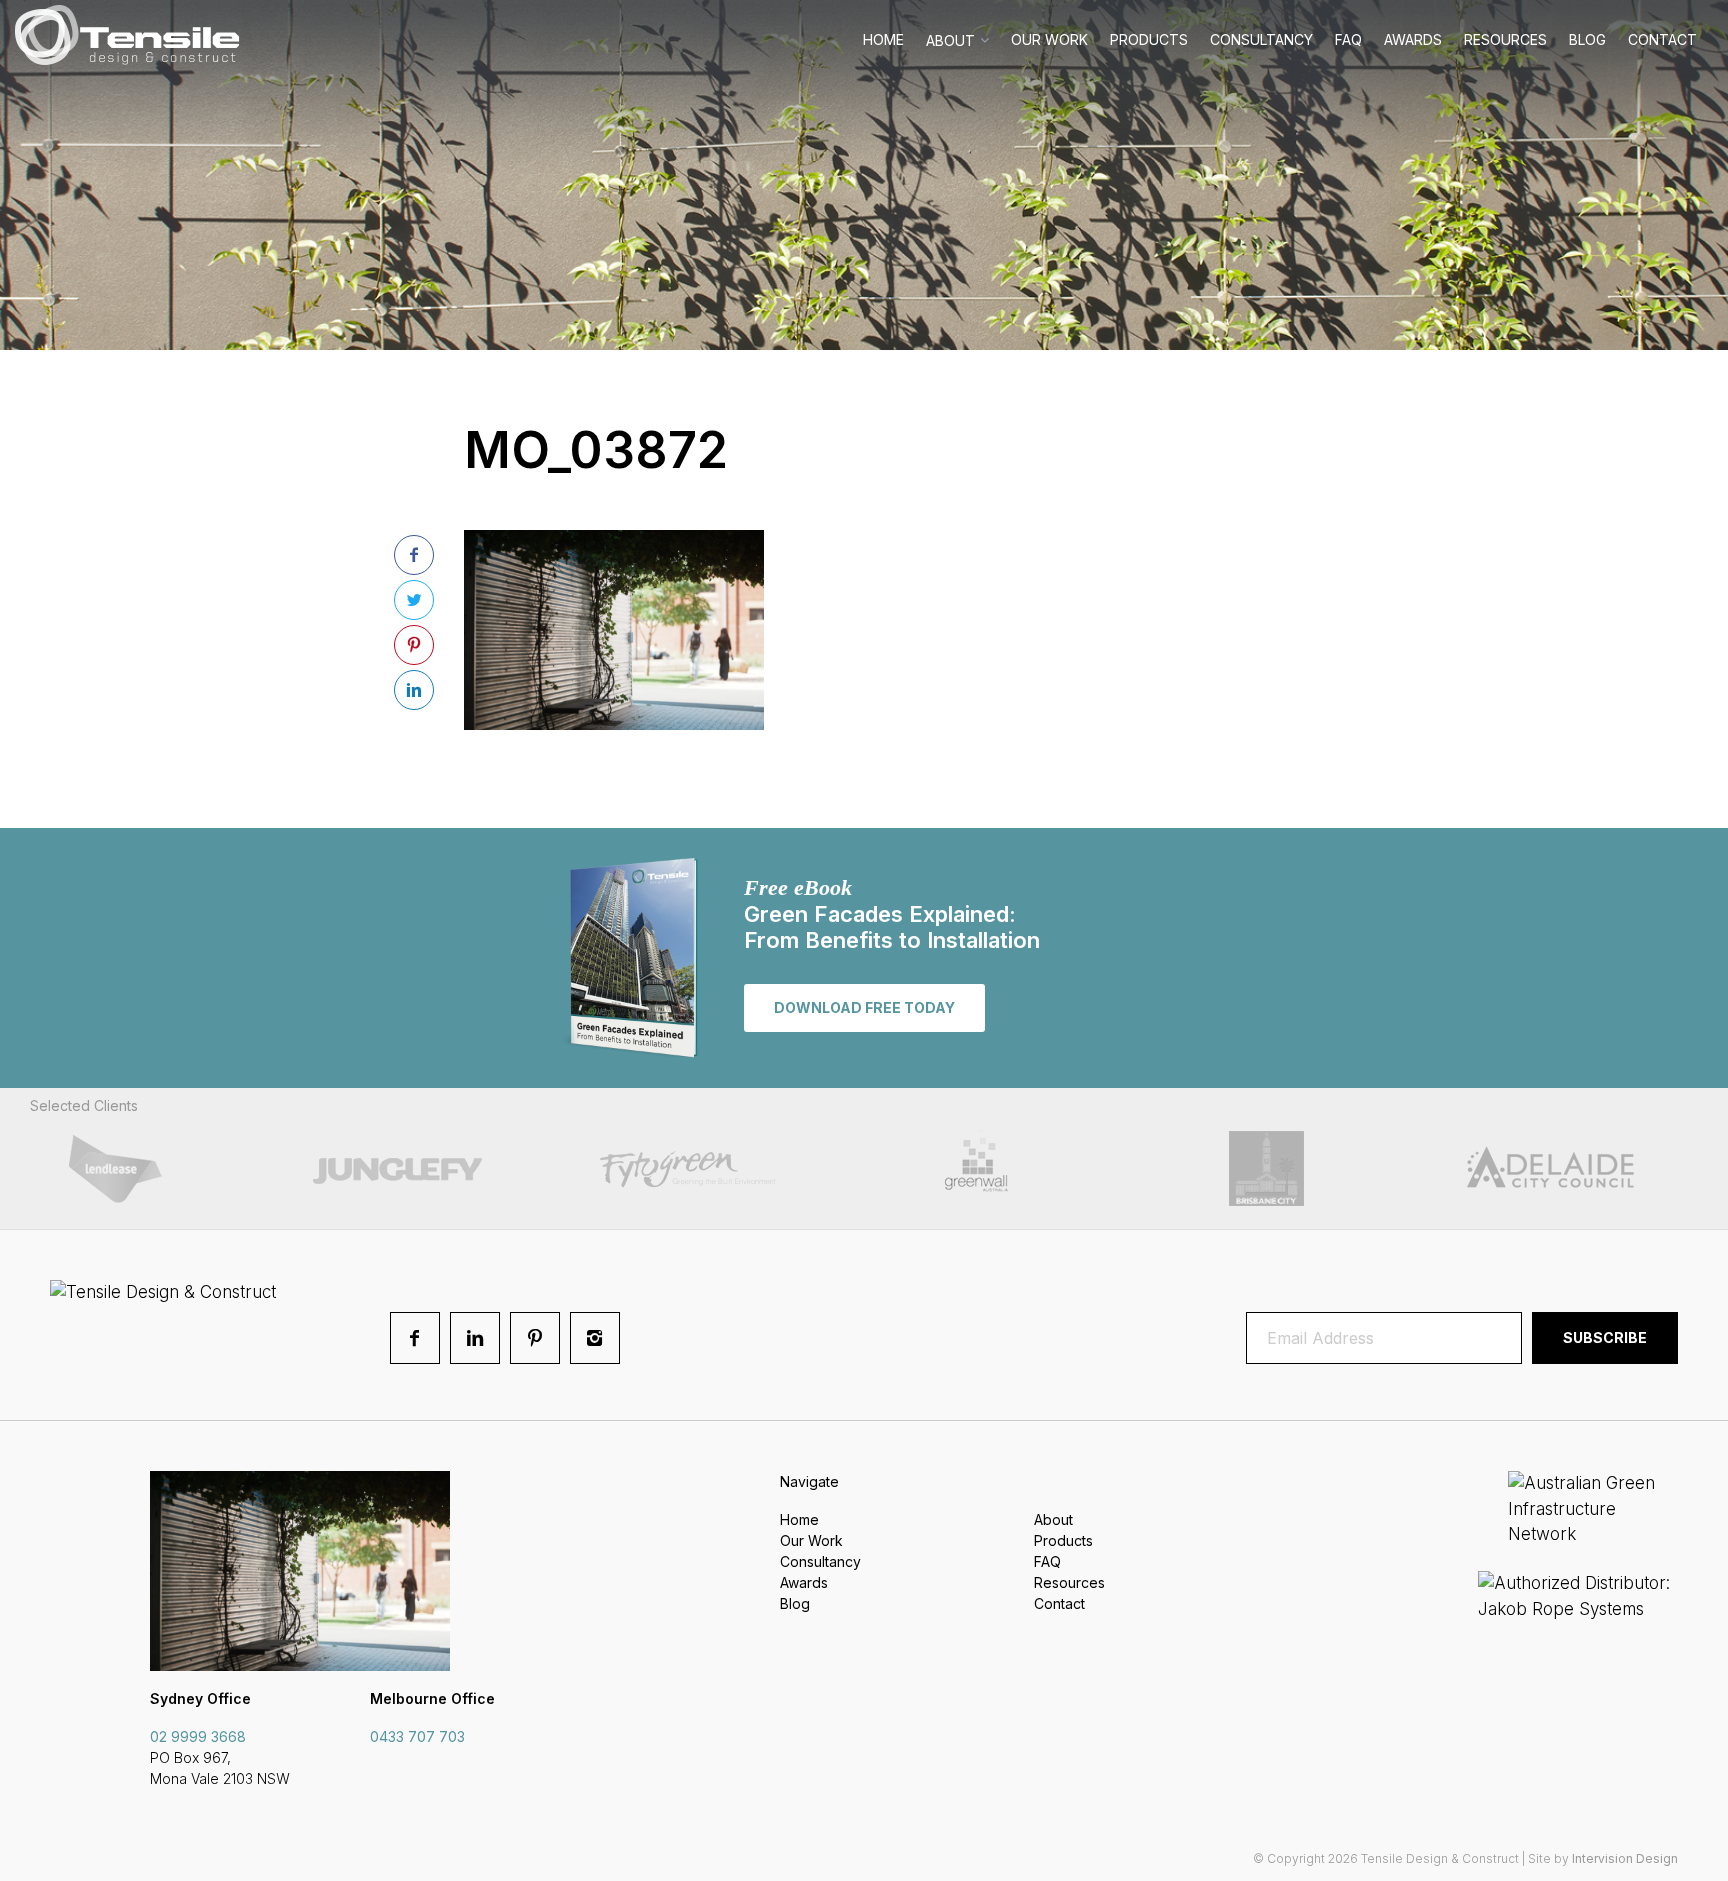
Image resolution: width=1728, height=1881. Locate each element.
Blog (1587, 39)
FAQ (1348, 39)
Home (883, 39)
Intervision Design (1625, 1858)
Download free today (864, 1007)
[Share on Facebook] (414, 555)
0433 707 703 (417, 1736)
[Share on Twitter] (414, 600)
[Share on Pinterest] (414, 645)
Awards (1413, 39)
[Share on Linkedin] (414, 690)
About (950, 40)
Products (1149, 39)
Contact (1662, 39)
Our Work (1049, 39)
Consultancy (1261, 39)
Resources (1505, 39)
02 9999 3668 (198, 1736)
